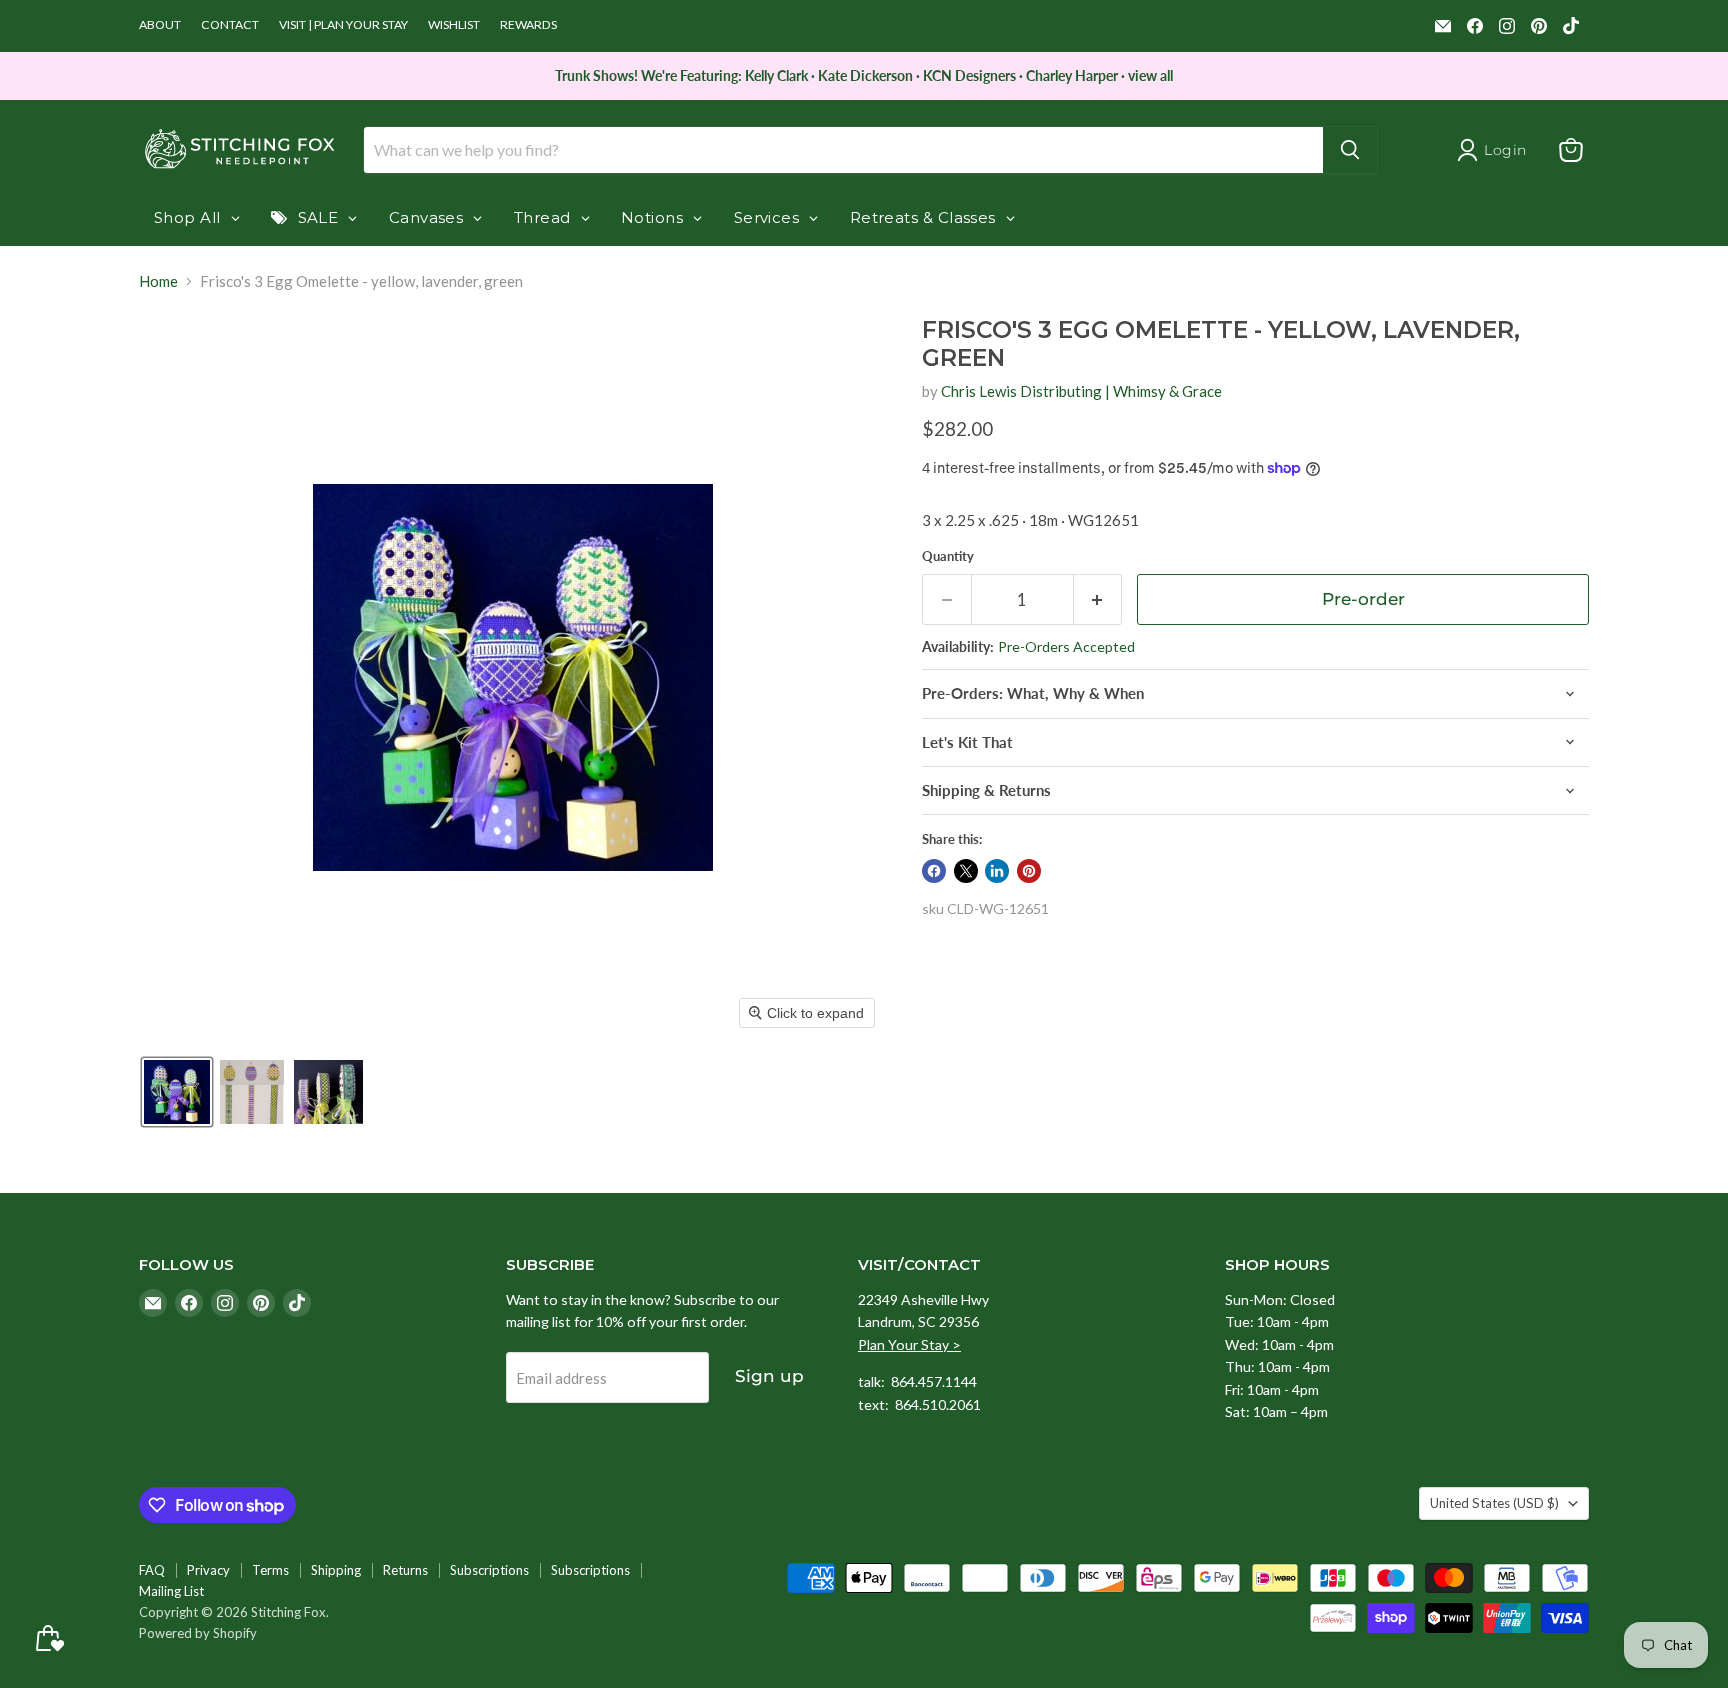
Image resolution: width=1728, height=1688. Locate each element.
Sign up (769, 1376)
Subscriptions (489, 1570)
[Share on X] (966, 871)
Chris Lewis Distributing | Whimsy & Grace (1081, 391)
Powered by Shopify (198, 1633)
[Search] (1350, 150)
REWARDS (528, 25)
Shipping (336, 1570)
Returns (405, 1570)
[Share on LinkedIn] (997, 871)
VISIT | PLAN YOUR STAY (343, 25)
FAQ (152, 1570)
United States (1494, 1503)
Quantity (948, 556)
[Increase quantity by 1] (1098, 599)
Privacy (208, 1570)
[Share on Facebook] (934, 871)
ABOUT (160, 25)
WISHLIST (454, 25)
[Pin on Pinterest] (1029, 871)
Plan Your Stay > (909, 1344)
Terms (270, 1570)
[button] (177, 1092)
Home (158, 281)
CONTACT (230, 25)
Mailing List (171, 1591)
